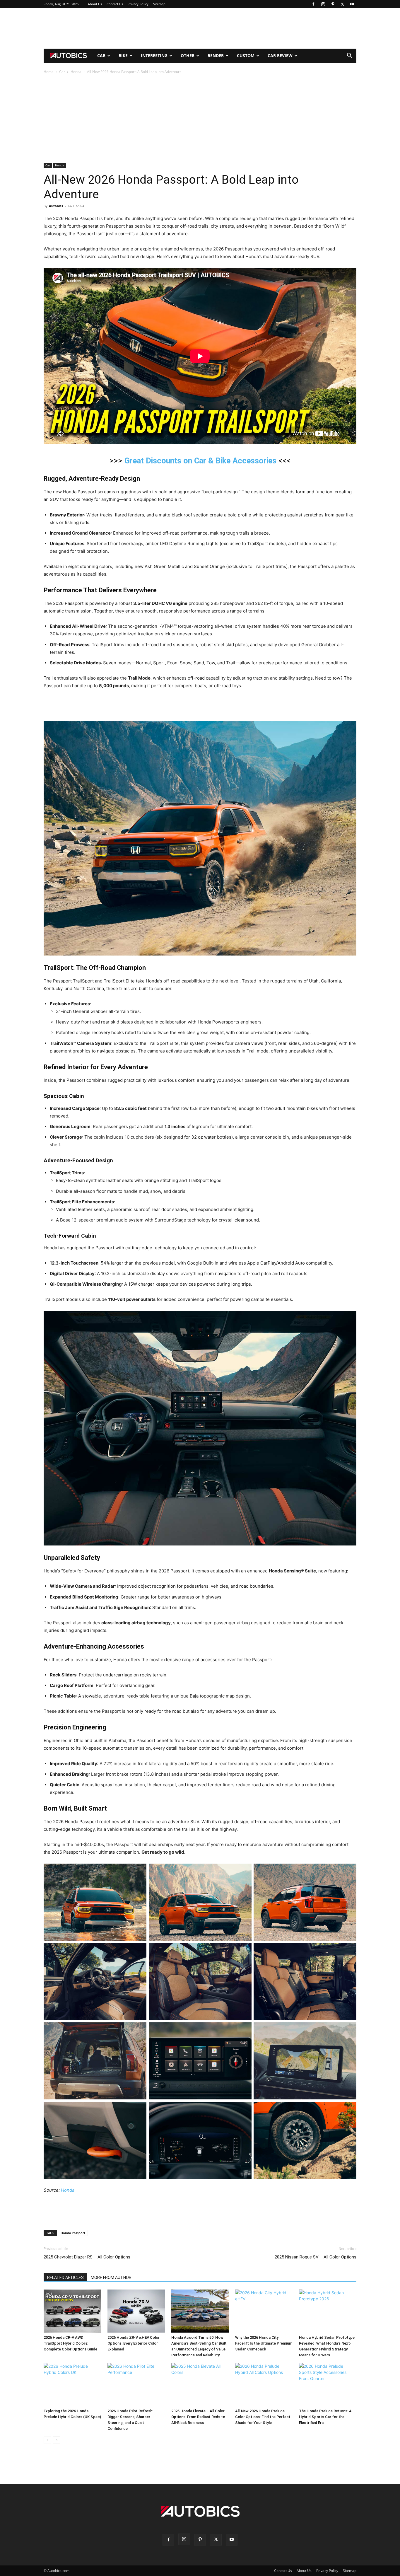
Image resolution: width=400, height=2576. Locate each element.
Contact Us (115, 4)
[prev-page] (47, 2440)
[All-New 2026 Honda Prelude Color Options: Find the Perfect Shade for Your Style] (264, 2385)
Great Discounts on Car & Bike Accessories (200, 461)
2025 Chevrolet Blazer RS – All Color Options (87, 2257)
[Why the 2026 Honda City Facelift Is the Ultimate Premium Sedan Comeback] (264, 2311)
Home (49, 72)
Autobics (56, 206)
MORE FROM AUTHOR (111, 2278)
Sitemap (159, 4)
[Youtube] (352, 4)
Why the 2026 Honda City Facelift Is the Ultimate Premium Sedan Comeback (264, 2343)
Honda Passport (73, 2233)
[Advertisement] (200, 28)
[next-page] (57, 2440)
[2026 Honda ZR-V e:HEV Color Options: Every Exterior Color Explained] (136, 2311)
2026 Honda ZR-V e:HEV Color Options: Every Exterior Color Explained (134, 2343)
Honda (76, 72)
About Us (95, 4)
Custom (246, 56)
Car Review (280, 56)
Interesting (154, 56)
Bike (123, 56)
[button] (349, 56)
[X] (342, 4)
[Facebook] (313, 4)
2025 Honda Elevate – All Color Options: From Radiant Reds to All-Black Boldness (198, 2417)
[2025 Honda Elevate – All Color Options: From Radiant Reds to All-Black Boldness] (200, 2385)
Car (101, 56)
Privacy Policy (138, 4)
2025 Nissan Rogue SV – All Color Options (316, 2257)
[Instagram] (323, 4)
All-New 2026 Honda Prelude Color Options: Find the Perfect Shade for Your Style (263, 2417)
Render (216, 56)
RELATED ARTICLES (65, 2278)
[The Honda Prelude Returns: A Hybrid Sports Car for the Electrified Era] (328, 2385)
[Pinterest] (333, 4)
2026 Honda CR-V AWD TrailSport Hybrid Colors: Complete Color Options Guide (70, 2343)
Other (188, 56)
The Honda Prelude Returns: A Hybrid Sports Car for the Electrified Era (325, 2417)
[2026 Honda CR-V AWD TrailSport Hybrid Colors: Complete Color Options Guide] (72, 2311)
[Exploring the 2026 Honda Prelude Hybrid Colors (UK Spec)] (72, 2385)
